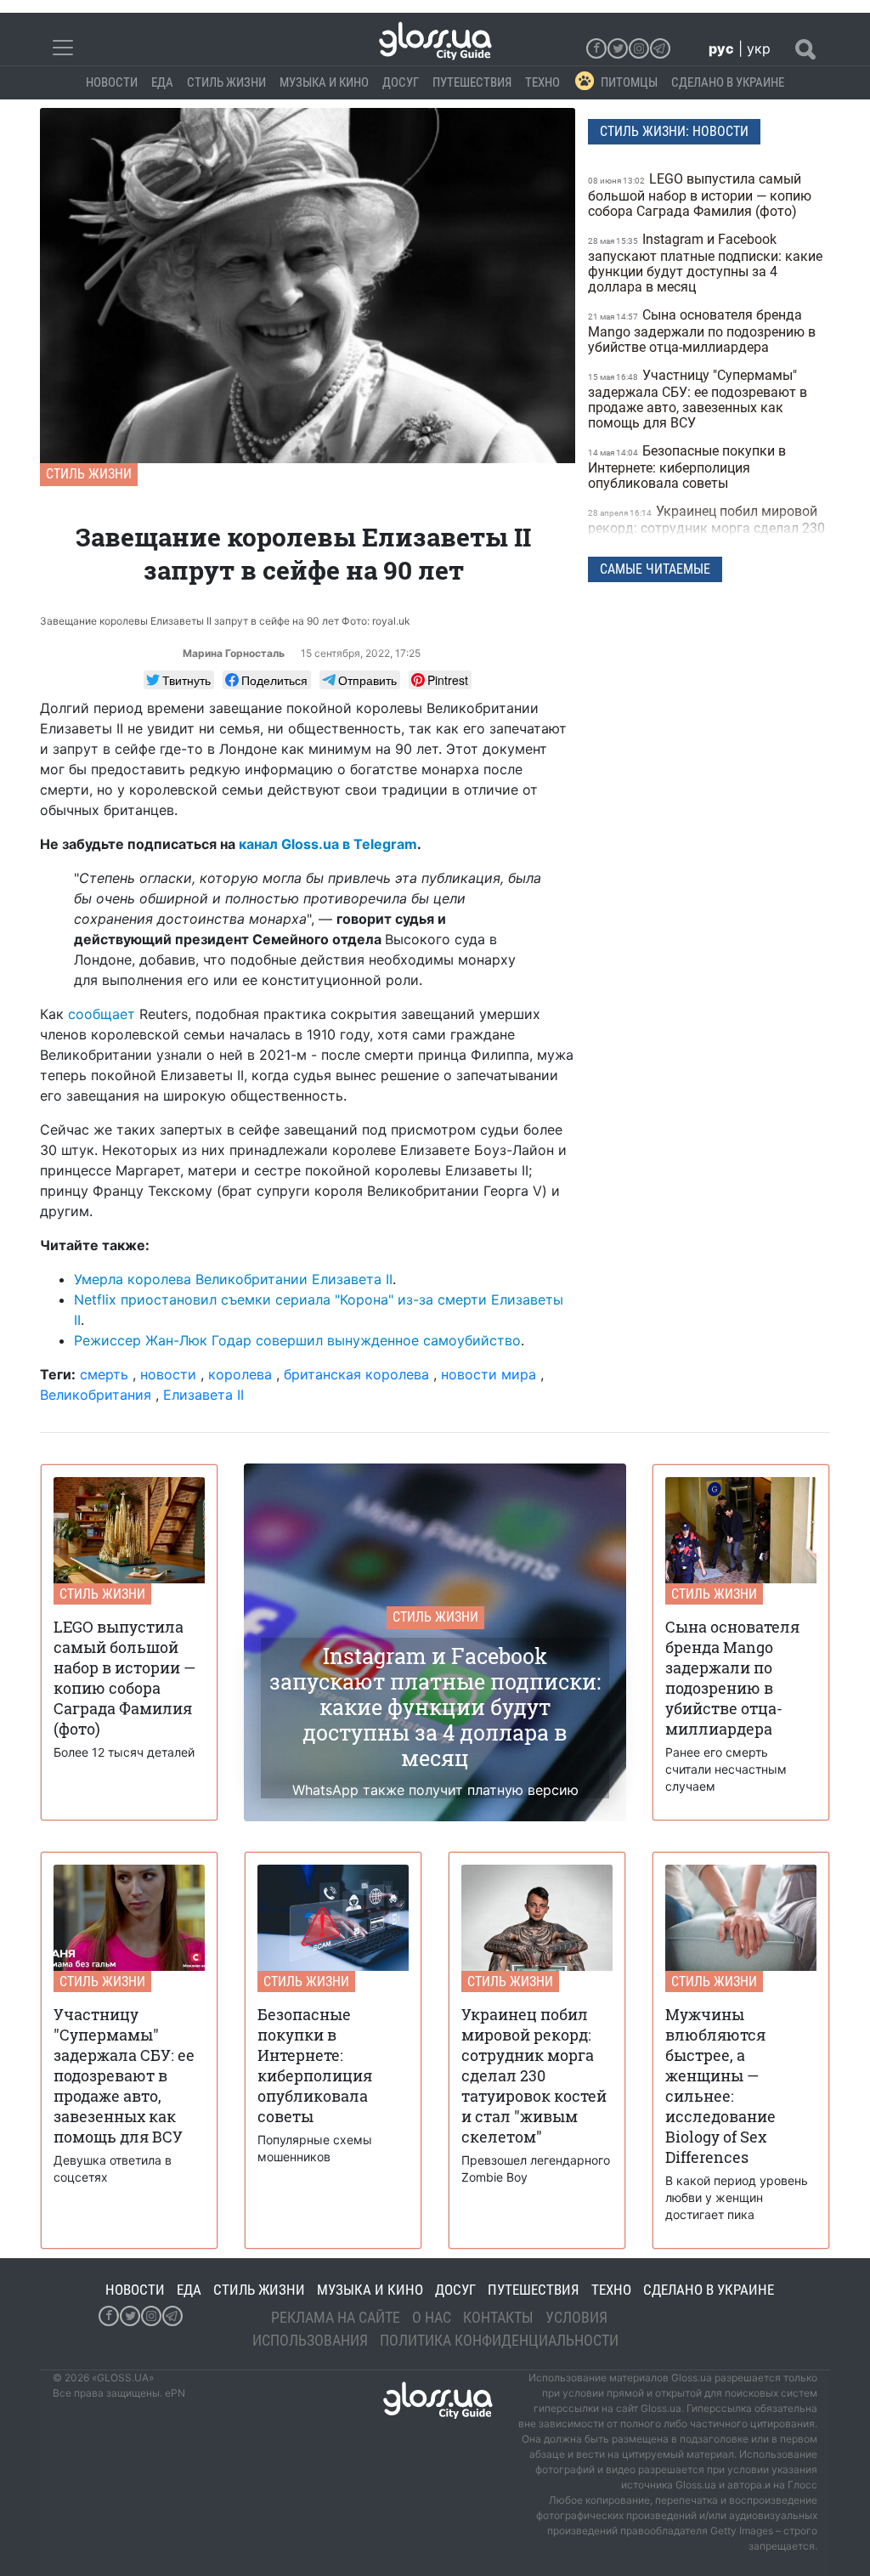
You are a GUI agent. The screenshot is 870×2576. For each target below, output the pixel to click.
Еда (162, 82)
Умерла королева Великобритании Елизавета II (233, 1279)
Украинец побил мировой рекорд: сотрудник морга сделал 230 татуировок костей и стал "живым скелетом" (706, 535)
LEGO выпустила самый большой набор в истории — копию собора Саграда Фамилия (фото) (700, 195)
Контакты (498, 2317)
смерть (104, 1374)
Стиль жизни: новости (674, 131)
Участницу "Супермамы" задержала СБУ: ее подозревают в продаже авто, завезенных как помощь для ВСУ (698, 399)
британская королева (356, 1374)
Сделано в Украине (728, 82)
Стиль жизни (226, 82)
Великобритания (96, 1395)
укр (759, 48)
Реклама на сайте (336, 2317)
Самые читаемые (655, 569)
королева (240, 1374)
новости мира (489, 1374)
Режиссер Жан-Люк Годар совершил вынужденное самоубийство (297, 1340)
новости (168, 1374)
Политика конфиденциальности (499, 2340)
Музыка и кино (324, 82)
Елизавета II (203, 1395)
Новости (112, 82)
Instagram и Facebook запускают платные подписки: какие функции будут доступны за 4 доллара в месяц (705, 263)
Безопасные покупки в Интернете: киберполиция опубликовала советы (687, 467)
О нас (432, 2317)
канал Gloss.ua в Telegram (328, 844)
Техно (542, 82)
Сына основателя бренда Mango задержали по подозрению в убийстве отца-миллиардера (702, 331)
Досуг (401, 82)
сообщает (102, 1014)
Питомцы (629, 82)
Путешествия (472, 82)
